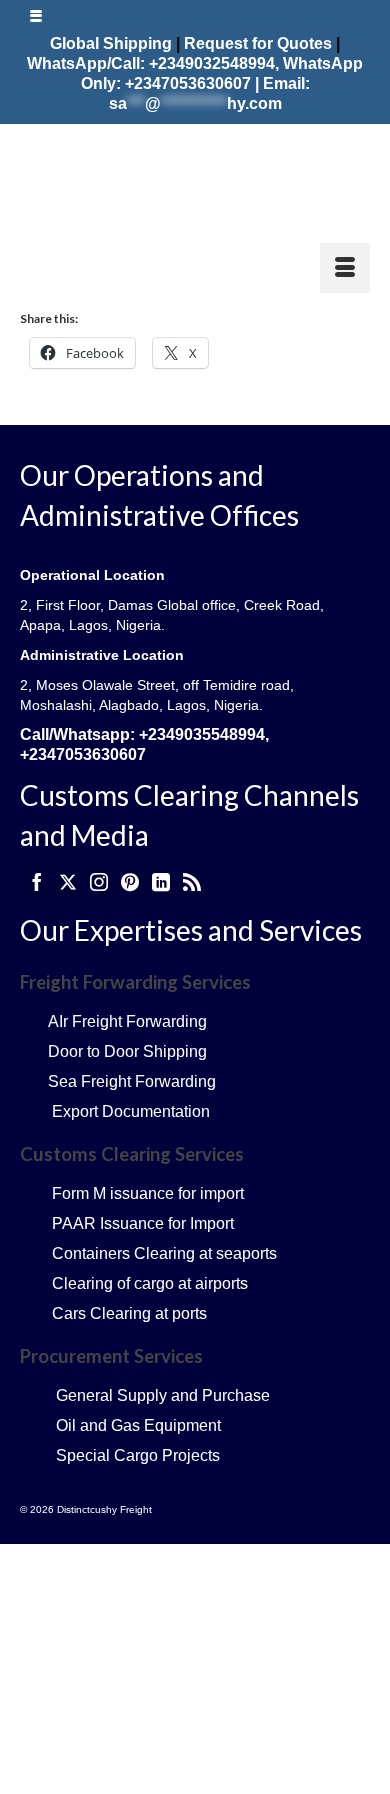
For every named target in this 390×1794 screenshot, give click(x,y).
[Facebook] (37, 880)
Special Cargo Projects (136, 1455)
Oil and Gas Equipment (138, 1425)
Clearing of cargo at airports (150, 1283)
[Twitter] (68, 880)
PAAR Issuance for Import (143, 1223)
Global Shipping (111, 43)
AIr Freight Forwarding (127, 1021)
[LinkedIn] (161, 880)
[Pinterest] (130, 880)
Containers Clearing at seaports (164, 1253)
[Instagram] (99, 880)
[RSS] (192, 880)
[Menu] (345, 268)
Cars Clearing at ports (129, 1313)
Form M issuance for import (148, 1193)
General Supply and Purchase (163, 1395)
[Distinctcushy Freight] (195, 182)
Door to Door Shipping (127, 1051)
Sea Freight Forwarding (130, 1081)
